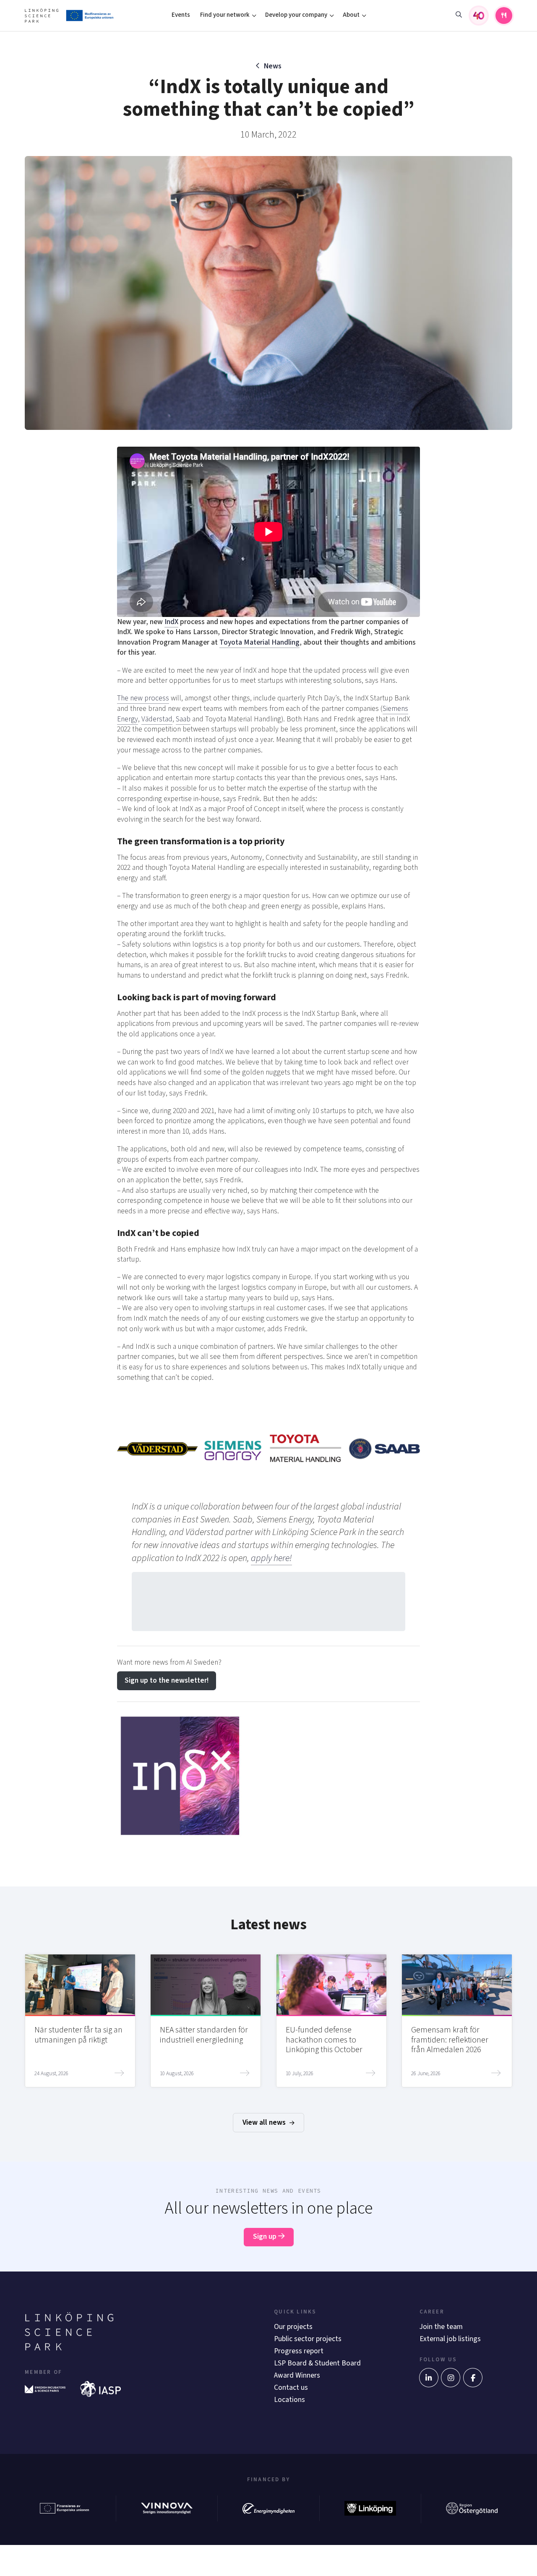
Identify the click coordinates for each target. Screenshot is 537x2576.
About (351, 15)
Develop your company (296, 15)
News (273, 66)
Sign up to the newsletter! (167, 1680)
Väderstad (157, 719)
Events (181, 15)
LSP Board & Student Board (317, 2363)
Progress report (299, 2351)
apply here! (271, 1558)
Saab (183, 719)
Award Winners (297, 2375)
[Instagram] (451, 2378)
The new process (143, 698)
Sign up (266, 2236)
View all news (265, 2122)
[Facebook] (473, 2378)
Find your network (225, 15)
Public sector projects (308, 2339)
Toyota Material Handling (259, 642)
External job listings (450, 2339)
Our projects (293, 2327)
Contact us (291, 2387)
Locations (289, 2400)
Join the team (441, 2327)
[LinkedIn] (429, 2378)
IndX (171, 622)
